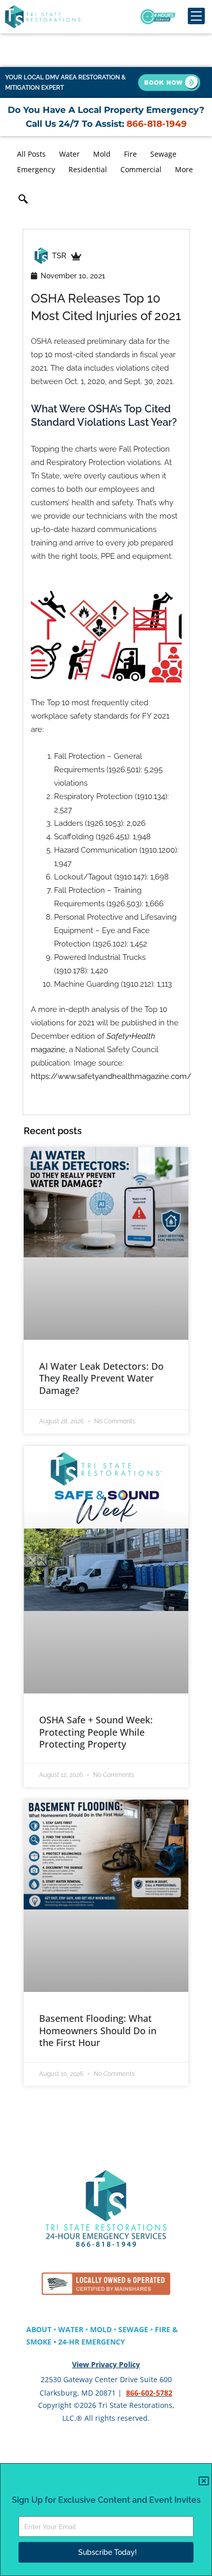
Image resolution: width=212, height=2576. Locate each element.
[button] (23, 201)
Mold (102, 154)
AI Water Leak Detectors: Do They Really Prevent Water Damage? (101, 1378)
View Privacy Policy (106, 2364)
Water (69, 154)
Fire (130, 154)
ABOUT (39, 2329)
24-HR (70, 2342)
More (184, 169)
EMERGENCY (103, 2342)
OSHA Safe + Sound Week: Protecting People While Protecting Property (96, 1732)
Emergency (36, 169)
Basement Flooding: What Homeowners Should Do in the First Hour (98, 2030)
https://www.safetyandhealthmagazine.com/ (111, 1076)
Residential (88, 169)
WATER (71, 2329)
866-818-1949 (155, 124)
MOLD (101, 2329)
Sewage (163, 154)
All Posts (31, 154)
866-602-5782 (149, 2393)
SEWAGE (133, 2329)
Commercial (141, 169)
